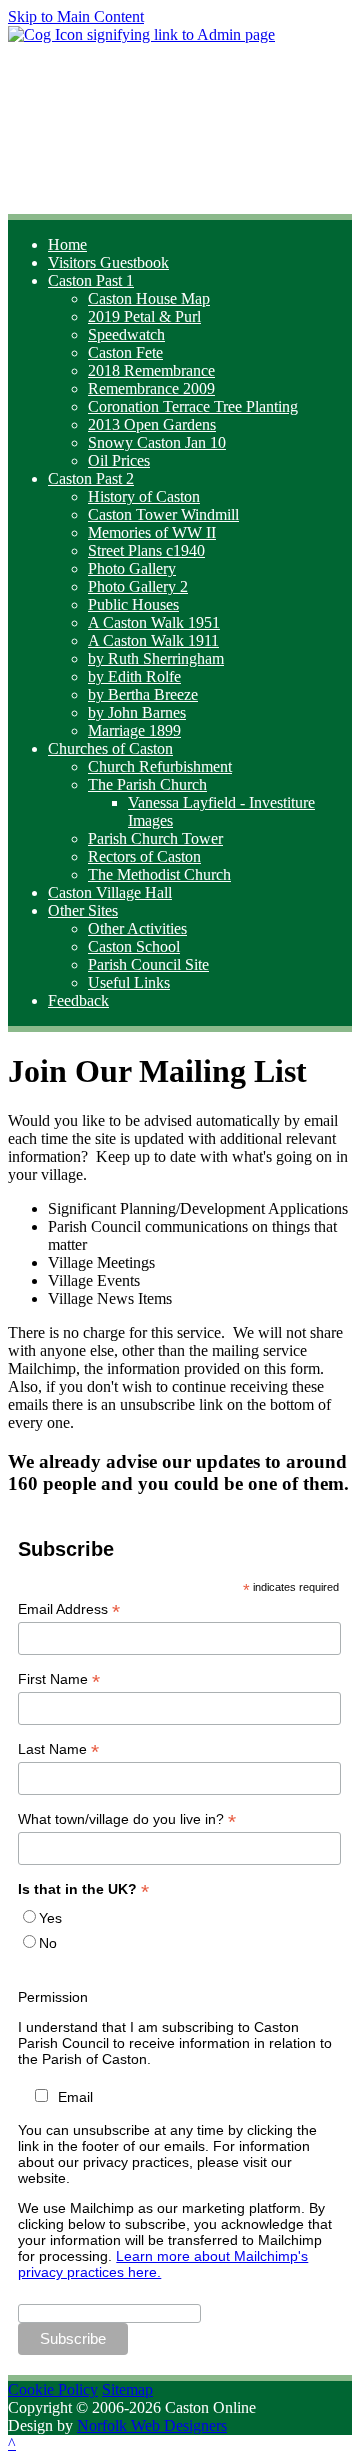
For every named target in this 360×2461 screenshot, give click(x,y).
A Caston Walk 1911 (153, 640)
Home (67, 244)
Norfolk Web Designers (152, 2425)
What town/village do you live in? (127, 1819)
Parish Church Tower (155, 838)
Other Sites (83, 910)
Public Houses (133, 604)
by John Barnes (137, 712)
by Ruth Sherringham (156, 658)
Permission (53, 1997)
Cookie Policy (53, 2389)
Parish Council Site (148, 964)
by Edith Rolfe (134, 676)
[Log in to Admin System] (141, 34)
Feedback (78, 1000)
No (48, 1943)
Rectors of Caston (144, 856)
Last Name (58, 1749)
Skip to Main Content (76, 16)
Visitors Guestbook (108, 262)
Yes (50, 1918)
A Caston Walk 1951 (154, 622)
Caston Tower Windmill (163, 514)
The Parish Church (147, 784)
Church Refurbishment (160, 766)
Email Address (69, 1609)
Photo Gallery (132, 568)
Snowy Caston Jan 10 (157, 442)
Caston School (134, 946)
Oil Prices (119, 460)
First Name (59, 1679)
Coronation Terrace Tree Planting (193, 406)
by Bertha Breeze (143, 694)
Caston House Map (149, 298)
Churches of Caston (110, 748)
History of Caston (144, 496)
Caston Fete (125, 352)
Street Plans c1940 (146, 550)
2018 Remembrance (151, 370)
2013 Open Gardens (152, 424)
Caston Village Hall (110, 892)
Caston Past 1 (91, 280)
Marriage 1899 (134, 730)
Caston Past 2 (91, 478)
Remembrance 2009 (151, 388)
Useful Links (129, 982)
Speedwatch (126, 334)
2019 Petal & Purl (144, 316)
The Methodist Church (159, 874)
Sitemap (127, 2389)
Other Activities (137, 928)
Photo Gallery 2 (138, 586)
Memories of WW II (152, 532)
